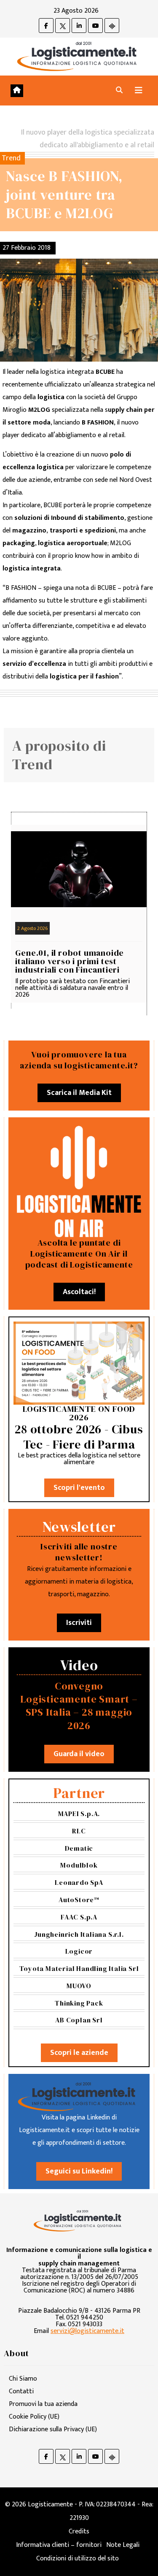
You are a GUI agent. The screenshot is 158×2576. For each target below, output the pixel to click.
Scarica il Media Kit (79, 1093)
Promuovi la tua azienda (43, 2404)
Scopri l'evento (79, 1488)
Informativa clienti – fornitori (59, 2545)
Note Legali (123, 2545)
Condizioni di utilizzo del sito (78, 2558)
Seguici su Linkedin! (79, 2171)
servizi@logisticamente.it (87, 2331)
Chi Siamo (23, 2379)
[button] (119, 91)
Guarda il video (79, 1754)
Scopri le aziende (79, 2053)
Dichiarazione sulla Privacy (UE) (53, 2429)
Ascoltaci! (79, 1292)
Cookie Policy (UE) (34, 2417)
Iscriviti (79, 1623)
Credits (79, 2531)
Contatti (21, 2391)
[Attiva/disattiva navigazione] (139, 91)
